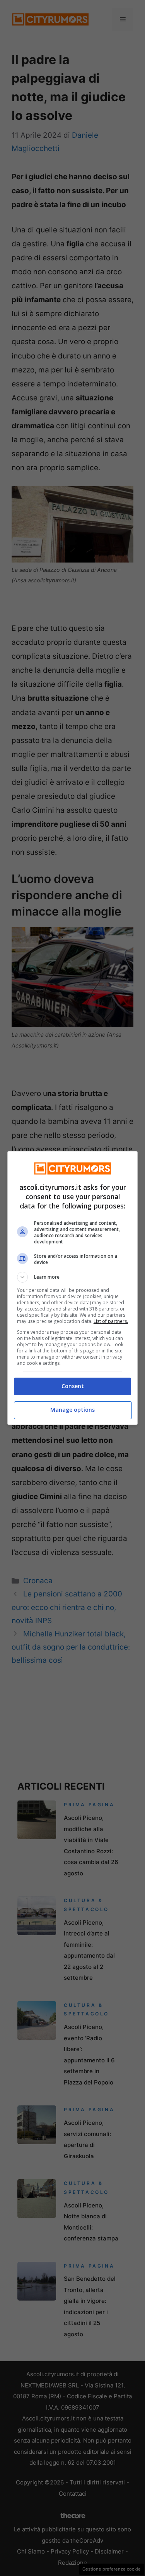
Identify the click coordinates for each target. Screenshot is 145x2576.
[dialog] (73, 1288)
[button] (73, 1277)
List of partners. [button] (111, 1321)
